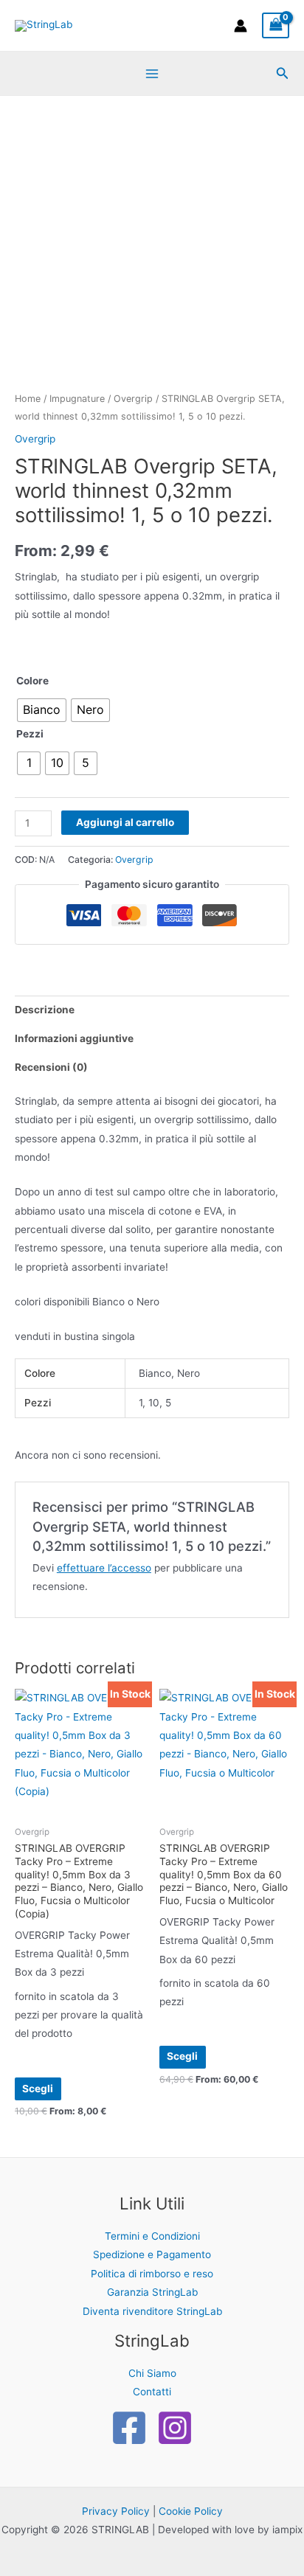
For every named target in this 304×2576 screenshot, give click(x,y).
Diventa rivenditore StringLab (152, 2311)
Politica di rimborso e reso (152, 2274)
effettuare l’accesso (104, 1568)
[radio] (42, 710)
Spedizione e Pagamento (152, 2254)
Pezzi (30, 734)
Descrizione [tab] (45, 1010)
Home (28, 399)
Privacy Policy (116, 2511)
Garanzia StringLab (152, 2292)
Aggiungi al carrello (125, 822)
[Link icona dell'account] (241, 26)
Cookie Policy (191, 2511)
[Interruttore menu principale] (152, 73)
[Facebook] (129, 2428)
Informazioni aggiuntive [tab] (74, 1038)
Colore (32, 681)
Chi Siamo (152, 2373)
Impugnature (77, 399)
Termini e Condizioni (152, 2236)
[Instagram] (175, 2428)
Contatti (152, 2392)
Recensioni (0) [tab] (51, 1067)
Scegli (38, 2089)
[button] (283, 73)
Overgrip (133, 399)
